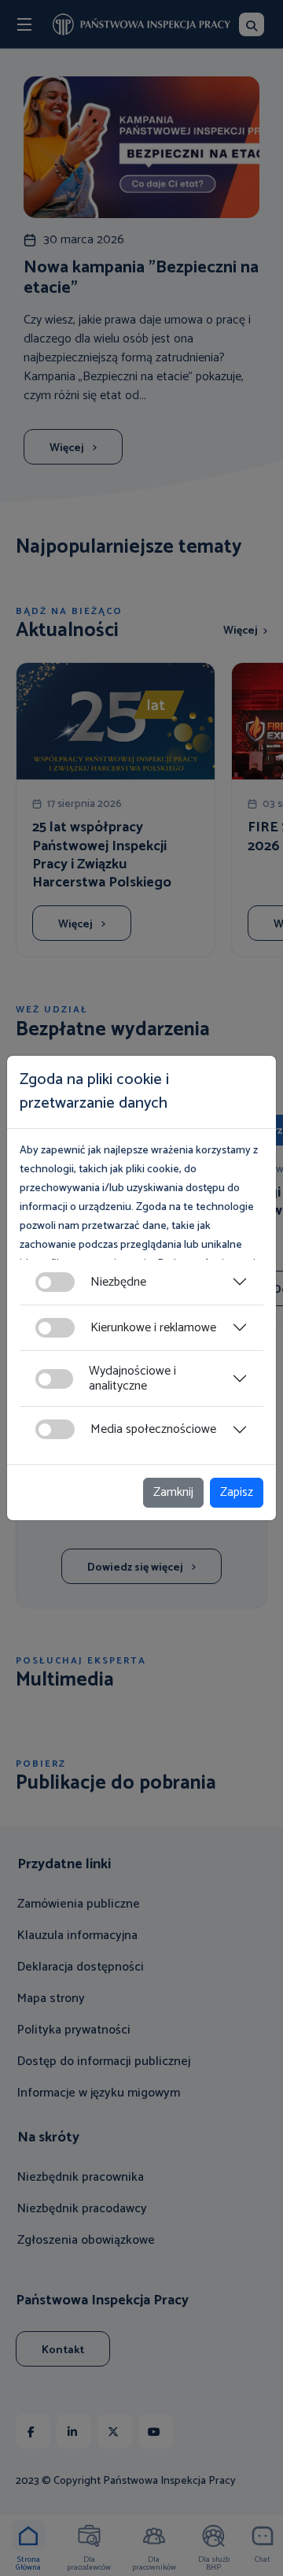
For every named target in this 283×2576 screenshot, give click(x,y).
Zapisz (237, 1492)
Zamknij (173, 1492)
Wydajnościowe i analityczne (132, 1379)
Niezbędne (118, 1282)
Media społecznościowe (153, 1429)
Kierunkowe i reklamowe (153, 1328)
